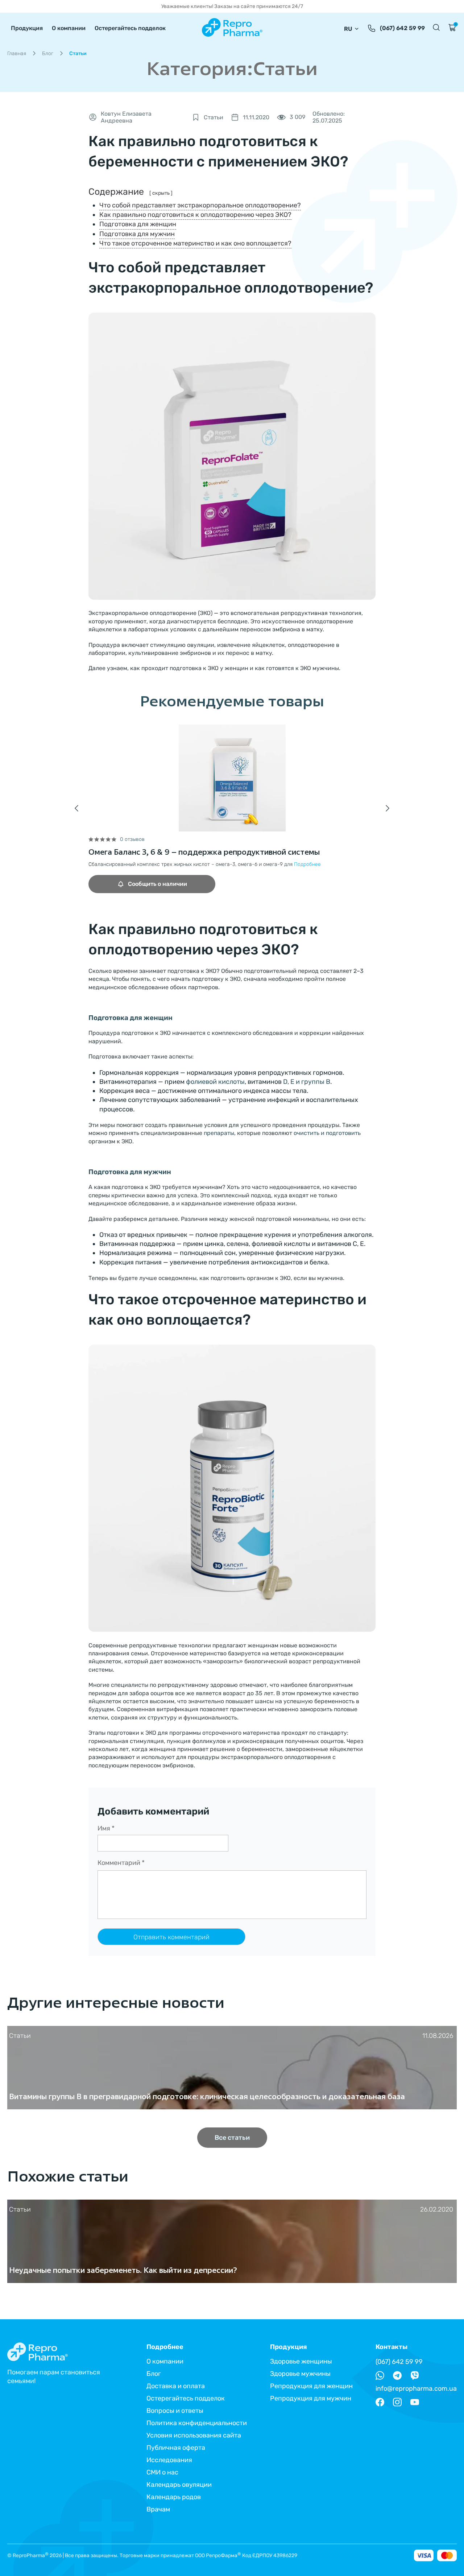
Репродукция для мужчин (311, 2398)
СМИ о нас (162, 2472)
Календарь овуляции (179, 2485)
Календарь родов (174, 2497)
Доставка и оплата (176, 2386)
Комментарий (121, 1863)
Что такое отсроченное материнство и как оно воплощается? (195, 243)
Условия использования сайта (194, 2435)
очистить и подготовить (327, 1133)
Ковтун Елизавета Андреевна (126, 117)
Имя (106, 1828)
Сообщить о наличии (158, 884)
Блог (48, 53)
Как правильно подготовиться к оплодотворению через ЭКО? (195, 215)
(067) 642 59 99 (402, 28)
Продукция (27, 28)
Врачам (158, 2509)
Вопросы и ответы (175, 2411)
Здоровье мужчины (300, 2374)
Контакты (391, 2347)
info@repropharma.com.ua (416, 2389)
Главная (17, 53)
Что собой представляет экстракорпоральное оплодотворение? (200, 205)
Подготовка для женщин (138, 224)
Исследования (169, 2460)
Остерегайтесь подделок (130, 28)
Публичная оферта (176, 2448)
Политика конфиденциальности (197, 2423)
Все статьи (232, 2138)
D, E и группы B (307, 1082)
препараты (219, 1133)
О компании (69, 28)
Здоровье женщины (301, 2361)
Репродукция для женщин (311, 2386)
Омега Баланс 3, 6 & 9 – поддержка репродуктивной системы (204, 852)
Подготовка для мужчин (137, 234)
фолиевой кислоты (215, 1082)
